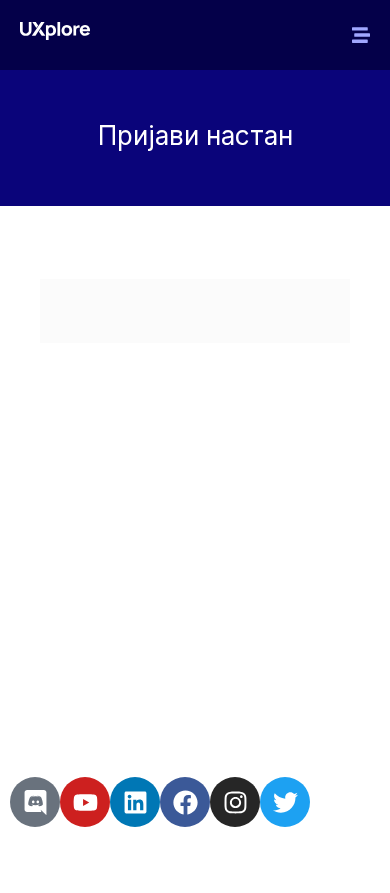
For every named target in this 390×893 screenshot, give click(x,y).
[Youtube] (85, 802)
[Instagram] (235, 802)
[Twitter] (285, 802)
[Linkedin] (135, 802)
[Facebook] (185, 802)
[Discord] (35, 802)
